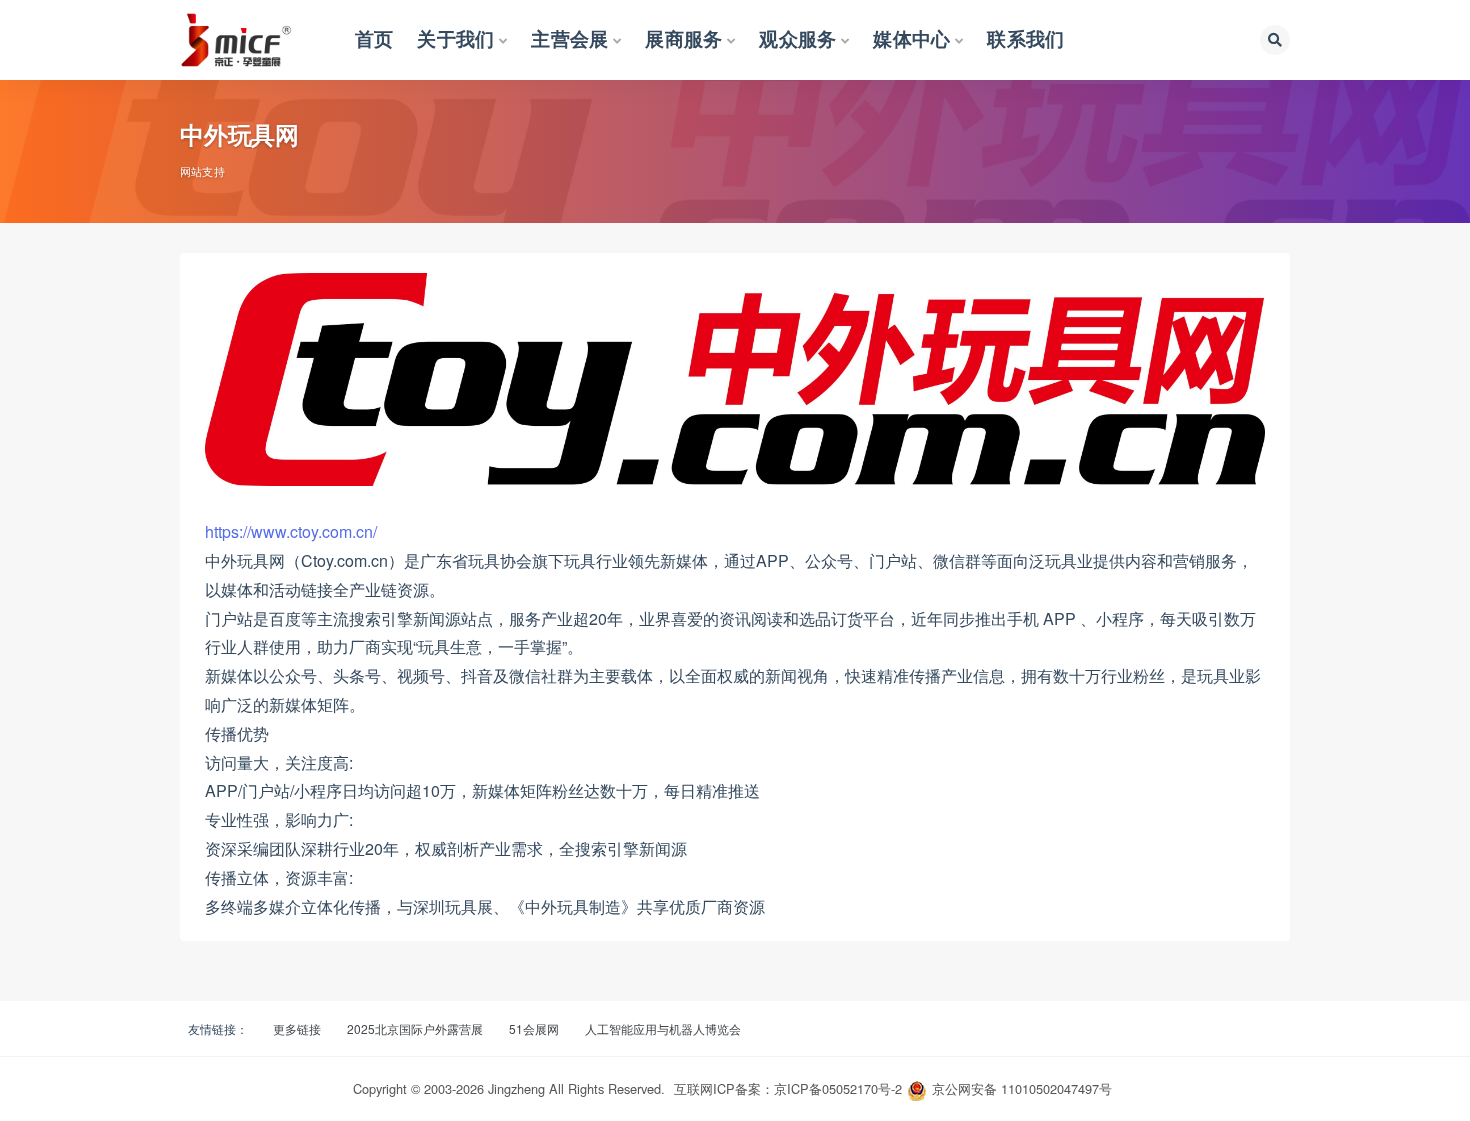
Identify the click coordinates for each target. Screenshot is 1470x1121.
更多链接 (297, 1028)
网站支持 (202, 171)
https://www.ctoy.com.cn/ (291, 531)
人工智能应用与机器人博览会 (663, 1028)
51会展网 (534, 1028)
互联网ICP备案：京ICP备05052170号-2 (788, 1088)
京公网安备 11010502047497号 (1022, 1088)
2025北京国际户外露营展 (415, 1028)
